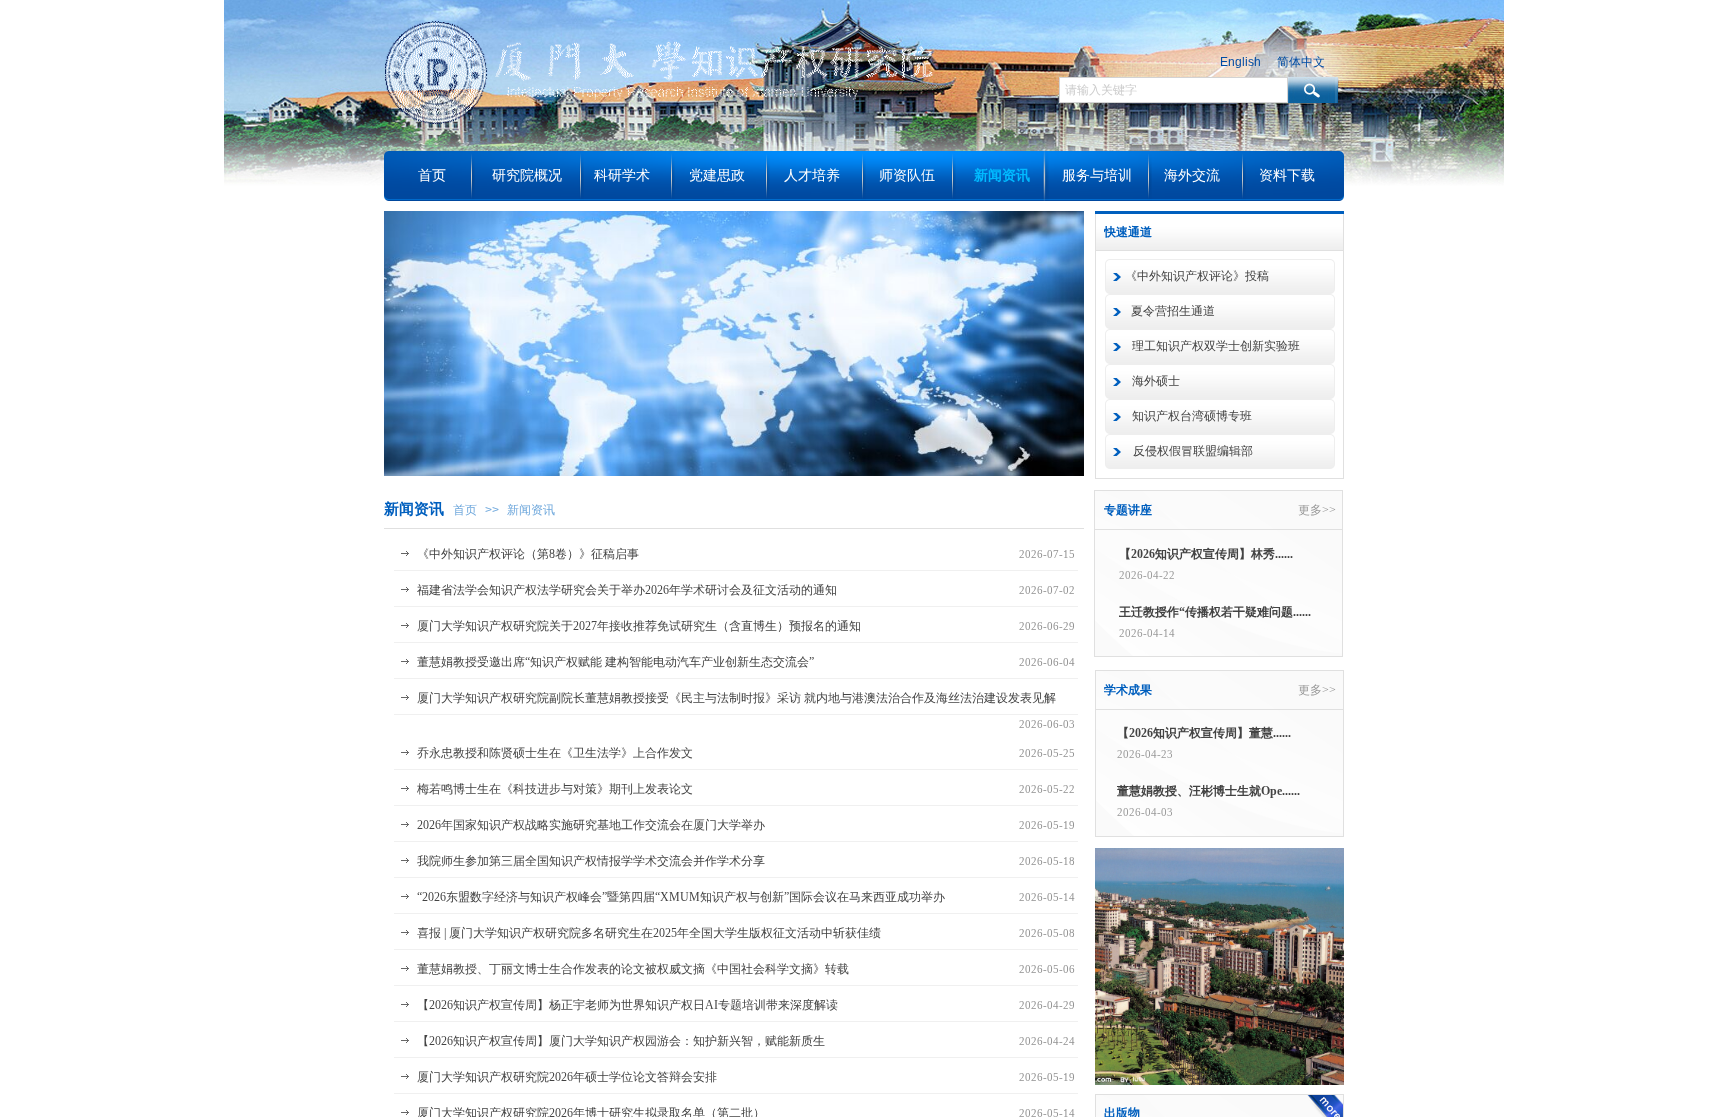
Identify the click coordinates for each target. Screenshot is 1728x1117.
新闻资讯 (531, 510)
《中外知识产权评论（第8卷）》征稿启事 (528, 554)
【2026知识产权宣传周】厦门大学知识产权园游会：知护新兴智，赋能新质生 (621, 1041)
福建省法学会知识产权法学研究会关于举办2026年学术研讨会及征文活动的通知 (627, 590)
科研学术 (622, 175)
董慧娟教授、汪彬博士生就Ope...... (1208, 791)
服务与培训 (1097, 175)
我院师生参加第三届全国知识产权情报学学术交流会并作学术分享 (591, 861)
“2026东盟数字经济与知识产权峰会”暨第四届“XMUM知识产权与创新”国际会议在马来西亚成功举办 (681, 897)
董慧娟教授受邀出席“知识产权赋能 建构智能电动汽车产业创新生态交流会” (615, 662)
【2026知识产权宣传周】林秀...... (1206, 554)
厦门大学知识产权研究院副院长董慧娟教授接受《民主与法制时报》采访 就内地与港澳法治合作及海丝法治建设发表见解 (736, 698)
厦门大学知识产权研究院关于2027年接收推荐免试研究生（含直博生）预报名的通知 (639, 626)
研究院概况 (527, 175)
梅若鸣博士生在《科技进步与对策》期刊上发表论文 (555, 789)
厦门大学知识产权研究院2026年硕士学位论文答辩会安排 (567, 1077)
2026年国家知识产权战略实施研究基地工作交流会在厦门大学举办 (591, 825)
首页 (465, 510)
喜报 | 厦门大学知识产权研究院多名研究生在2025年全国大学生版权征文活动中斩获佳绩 (649, 933)
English (1240, 62)
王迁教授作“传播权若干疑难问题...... (1215, 612)
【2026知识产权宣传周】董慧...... (1204, 733)
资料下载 (1287, 175)
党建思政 (717, 175)
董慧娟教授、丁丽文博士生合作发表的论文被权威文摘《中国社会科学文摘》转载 (633, 969)
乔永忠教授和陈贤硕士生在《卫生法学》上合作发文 (555, 753)
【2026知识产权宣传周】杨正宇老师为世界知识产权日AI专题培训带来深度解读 (627, 1005)
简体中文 (1301, 62)
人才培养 (812, 175)
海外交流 (1192, 175)
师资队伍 (907, 175)
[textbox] (1173, 90)
